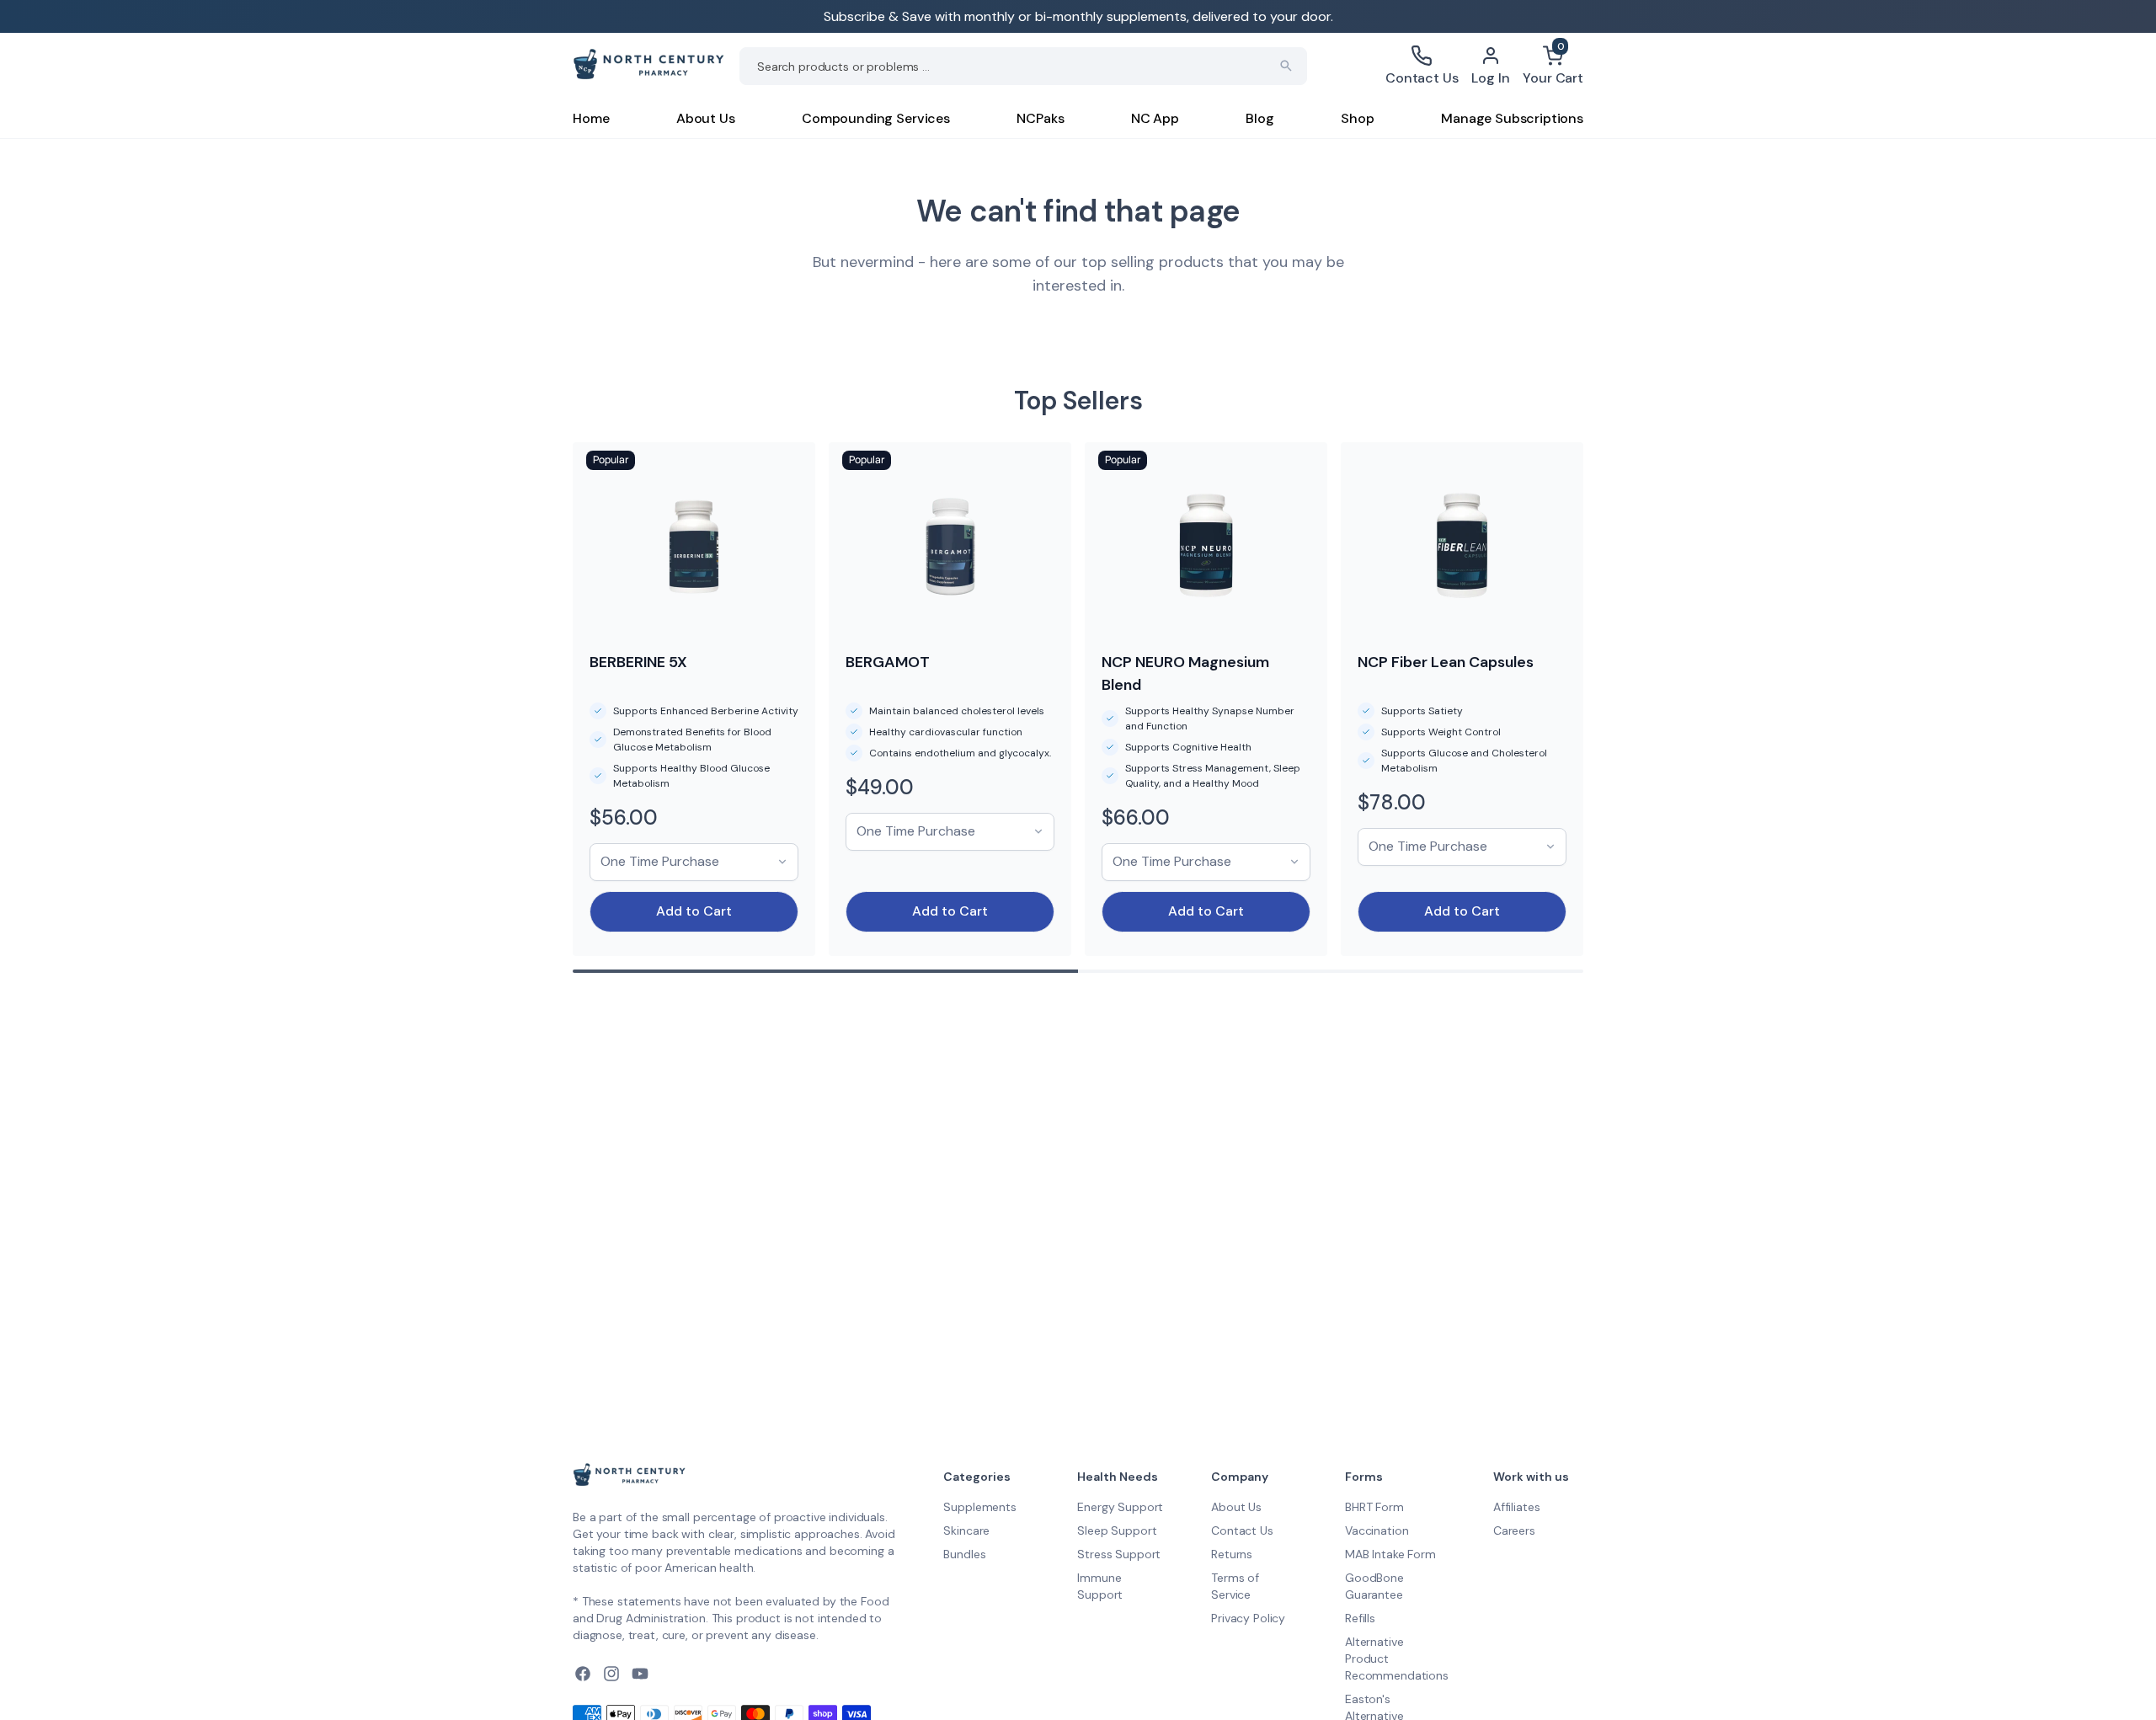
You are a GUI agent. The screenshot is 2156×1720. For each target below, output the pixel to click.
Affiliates (1517, 1507)
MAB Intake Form (1390, 1554)
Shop (1357, 118)
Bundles (964, 1554)
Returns (1232, 1554)
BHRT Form (1374, 1507)
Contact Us (1242, 1530)
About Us (706, 118)
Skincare (966, 1530)
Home (591, 118)
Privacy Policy (1248, 1618)
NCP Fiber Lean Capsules (1446, 662)
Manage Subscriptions (1512, 118)
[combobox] (1023, 66)
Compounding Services (876, 118)
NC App (1155, 118)
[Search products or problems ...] (1286, 66)
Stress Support (1119, 1554)
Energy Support (1120, 1507)
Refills (1360, 1618)
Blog (1259, 118)
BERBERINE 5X (638, 662)
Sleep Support (1117, 1530)
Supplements (979, 1507)
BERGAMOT (888, 662)
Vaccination (1377, 1530)
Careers (1514, 1530)
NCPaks (1040, 118)
